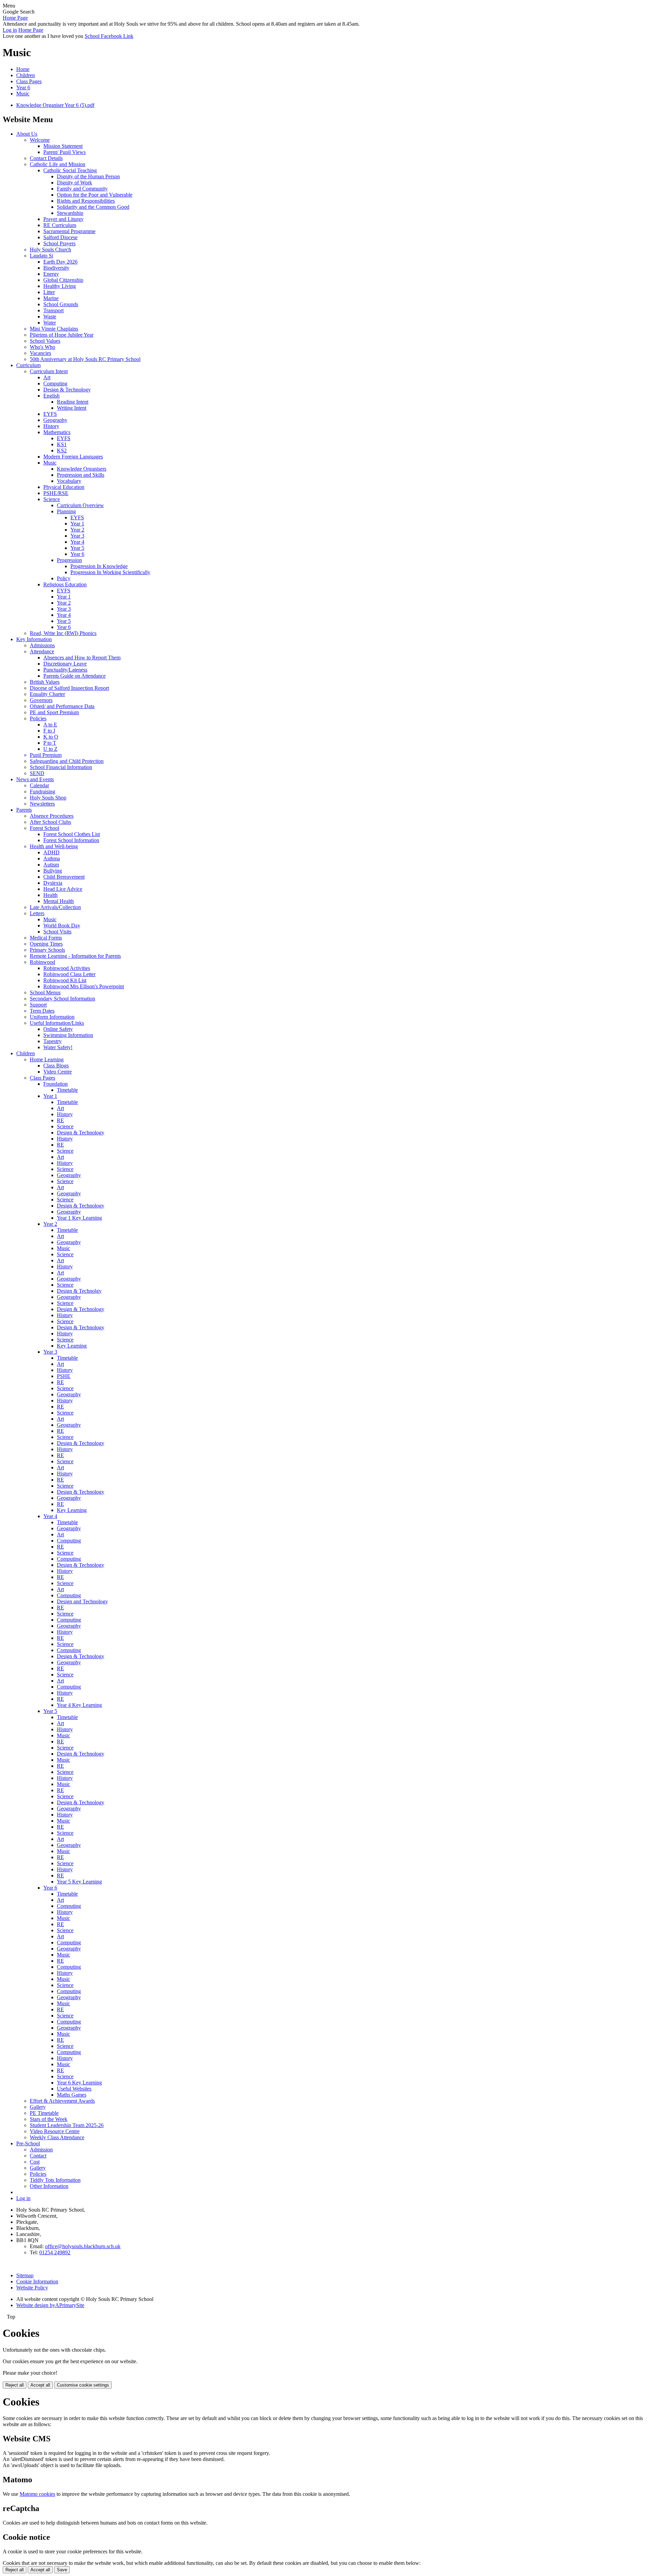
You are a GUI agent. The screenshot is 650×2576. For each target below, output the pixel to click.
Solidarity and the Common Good (93, 207)
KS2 (62, 450)
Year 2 (77, 530)
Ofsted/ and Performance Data (62, 706)
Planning (66, 511)
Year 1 (77, 524)
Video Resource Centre (55, 2131)
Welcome (40, 140)
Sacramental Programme (69, 231)
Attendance (42, 651)
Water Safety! (58, 1047)
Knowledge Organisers (82, 469)
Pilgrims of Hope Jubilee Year (62, 335)
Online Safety (58, 1029)
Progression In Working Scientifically (110, 572)
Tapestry (52, 1041)
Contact (38, 2156)
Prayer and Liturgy (63, 219)
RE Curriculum (60, 225)
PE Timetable (44, 2113)
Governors (41, 700)
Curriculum (28, 365)
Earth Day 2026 (60, 262)
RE (60, 1120)
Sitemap (25, 2275)
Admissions (42, 645)
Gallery (38, 2107)
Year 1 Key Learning (79, 1218)
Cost (35, 2162)
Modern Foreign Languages (73, 457)
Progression (69, 560)
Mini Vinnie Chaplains (54, 329)
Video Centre (58, 1072)
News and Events (35, 779)
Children (26, 75)
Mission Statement (63, 146)
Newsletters (42, 804)
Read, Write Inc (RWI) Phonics (63, 633)
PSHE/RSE (56, 493)
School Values (45, 341)
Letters (37, 913)
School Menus (45, 992)
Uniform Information (52, 1017)
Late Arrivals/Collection (55, 907)
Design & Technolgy (79, 1291)
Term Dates (42, 1011)
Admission (41, 2150)
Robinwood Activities (67, 968)
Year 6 (23, 87)
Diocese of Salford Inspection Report (69, 688)
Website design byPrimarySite (50, 2305)
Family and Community (82, 189)
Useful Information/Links (57, 1023)
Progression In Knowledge (99, 566)
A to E (50, 725)
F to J (49, 731)
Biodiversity (56, 268)
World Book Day (62, 925)
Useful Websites (74, 2089)
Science (52, 499)
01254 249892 (55, 2252)
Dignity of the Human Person (88, 176)
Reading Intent (73, 402)
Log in (10, 30)
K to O (51, 737)
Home (23, 69)
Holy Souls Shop (48, 798)
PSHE (64, 1376)
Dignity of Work (74, 183)
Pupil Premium (46, 755)
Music (23, 94)
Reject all (15, 2385)
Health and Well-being (54, 846)
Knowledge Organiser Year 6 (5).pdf (55, 105)
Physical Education (64, 487)
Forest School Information (71, 840)
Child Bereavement (64, 877)
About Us (27, 134)
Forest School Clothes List (72, 834)
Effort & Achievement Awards (62, 2101)
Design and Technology (82, 1601)
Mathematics (57, 432)
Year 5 (77, 548)
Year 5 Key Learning (79, 1882)
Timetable (67, 1090)
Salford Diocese (60, 237)
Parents (24, 810)
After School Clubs (50, 822)
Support (38, 1005)
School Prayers (59, 243)
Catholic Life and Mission (58, 164)
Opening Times (46, 944)
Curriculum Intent (49, 371)
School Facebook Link (109, 36)
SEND (37, 773)
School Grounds (61, 304)
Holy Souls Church (50, 250)
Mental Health (59, 901)
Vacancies (40, 353)
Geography (55, 420)
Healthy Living (60, 286)
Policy (64, 578)
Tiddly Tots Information (55, 2180)
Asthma (52, 858)
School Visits (57, 932)
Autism (51, 865)
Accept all (40, 2385)
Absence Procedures (52, 816)
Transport (53, 310)
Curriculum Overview (80, 505)
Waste (50, 317)
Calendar (39, 785)
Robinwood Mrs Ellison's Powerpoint (84, 986)
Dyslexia (53, 883)
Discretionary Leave (65, 664)
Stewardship (70, 213)
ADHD (51, 852)
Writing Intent (72, 408)
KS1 (62, 444)
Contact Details (46, 158)
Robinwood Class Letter (69, 974)
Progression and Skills (81, 475)
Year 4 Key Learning (79, 1705)
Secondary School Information (62, 999)
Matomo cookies (37, 2494)
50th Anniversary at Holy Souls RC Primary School (85, 359)
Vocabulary (69, 481)
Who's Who (42, 347)
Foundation (56, 1084)
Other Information (49, 2186)
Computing (55, 383)
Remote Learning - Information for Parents (75, 956)
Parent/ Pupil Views (64, 152)
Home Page (15, 18)
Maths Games (72, 2095)
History (51, 426)
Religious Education (65, 584)
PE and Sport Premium (54, 712)
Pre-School (28, 2143)
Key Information (34, 639)
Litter (49, 292)
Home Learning (47, 1059)
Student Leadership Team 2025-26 (67, 2125)
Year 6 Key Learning (79, 2083)
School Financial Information (61, 767)
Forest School (45, 828)
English (51, 396)
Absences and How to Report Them (82, 658)
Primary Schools (47, 950)
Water (50, 323)
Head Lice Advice (63, 889)
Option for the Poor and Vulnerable (95, 195)
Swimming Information (68, 1035)
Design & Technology (67, 390)
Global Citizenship (63, 280)
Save (62, 2570)
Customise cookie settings (83, 2385)
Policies (38, 718)
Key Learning (72, 1346)
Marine (51, 298)
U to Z (50, 749)
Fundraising (42, 792)
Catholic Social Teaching (70, 170)
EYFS (50, 414)
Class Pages (29, 81)
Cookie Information (37, 2281)
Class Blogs (56, 1066)
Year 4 (77, 542)
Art (47, 377)
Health (50, 895)
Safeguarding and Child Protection (67, 761)
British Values (45, 682)
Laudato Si (41, 256)
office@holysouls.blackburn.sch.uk (83, 2246)
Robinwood (42, 962)
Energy (51, 274)
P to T (50, 743)
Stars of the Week (49, 2119)
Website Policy (32, 2288)
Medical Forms (46, 938)
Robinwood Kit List (65, 980)
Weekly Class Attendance (57, 2137)
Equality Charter (47, 694)
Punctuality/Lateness (65, 670)
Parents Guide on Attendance (74, 676)
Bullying (53, 871)
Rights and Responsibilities (86, 201)
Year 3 (77, 536)
